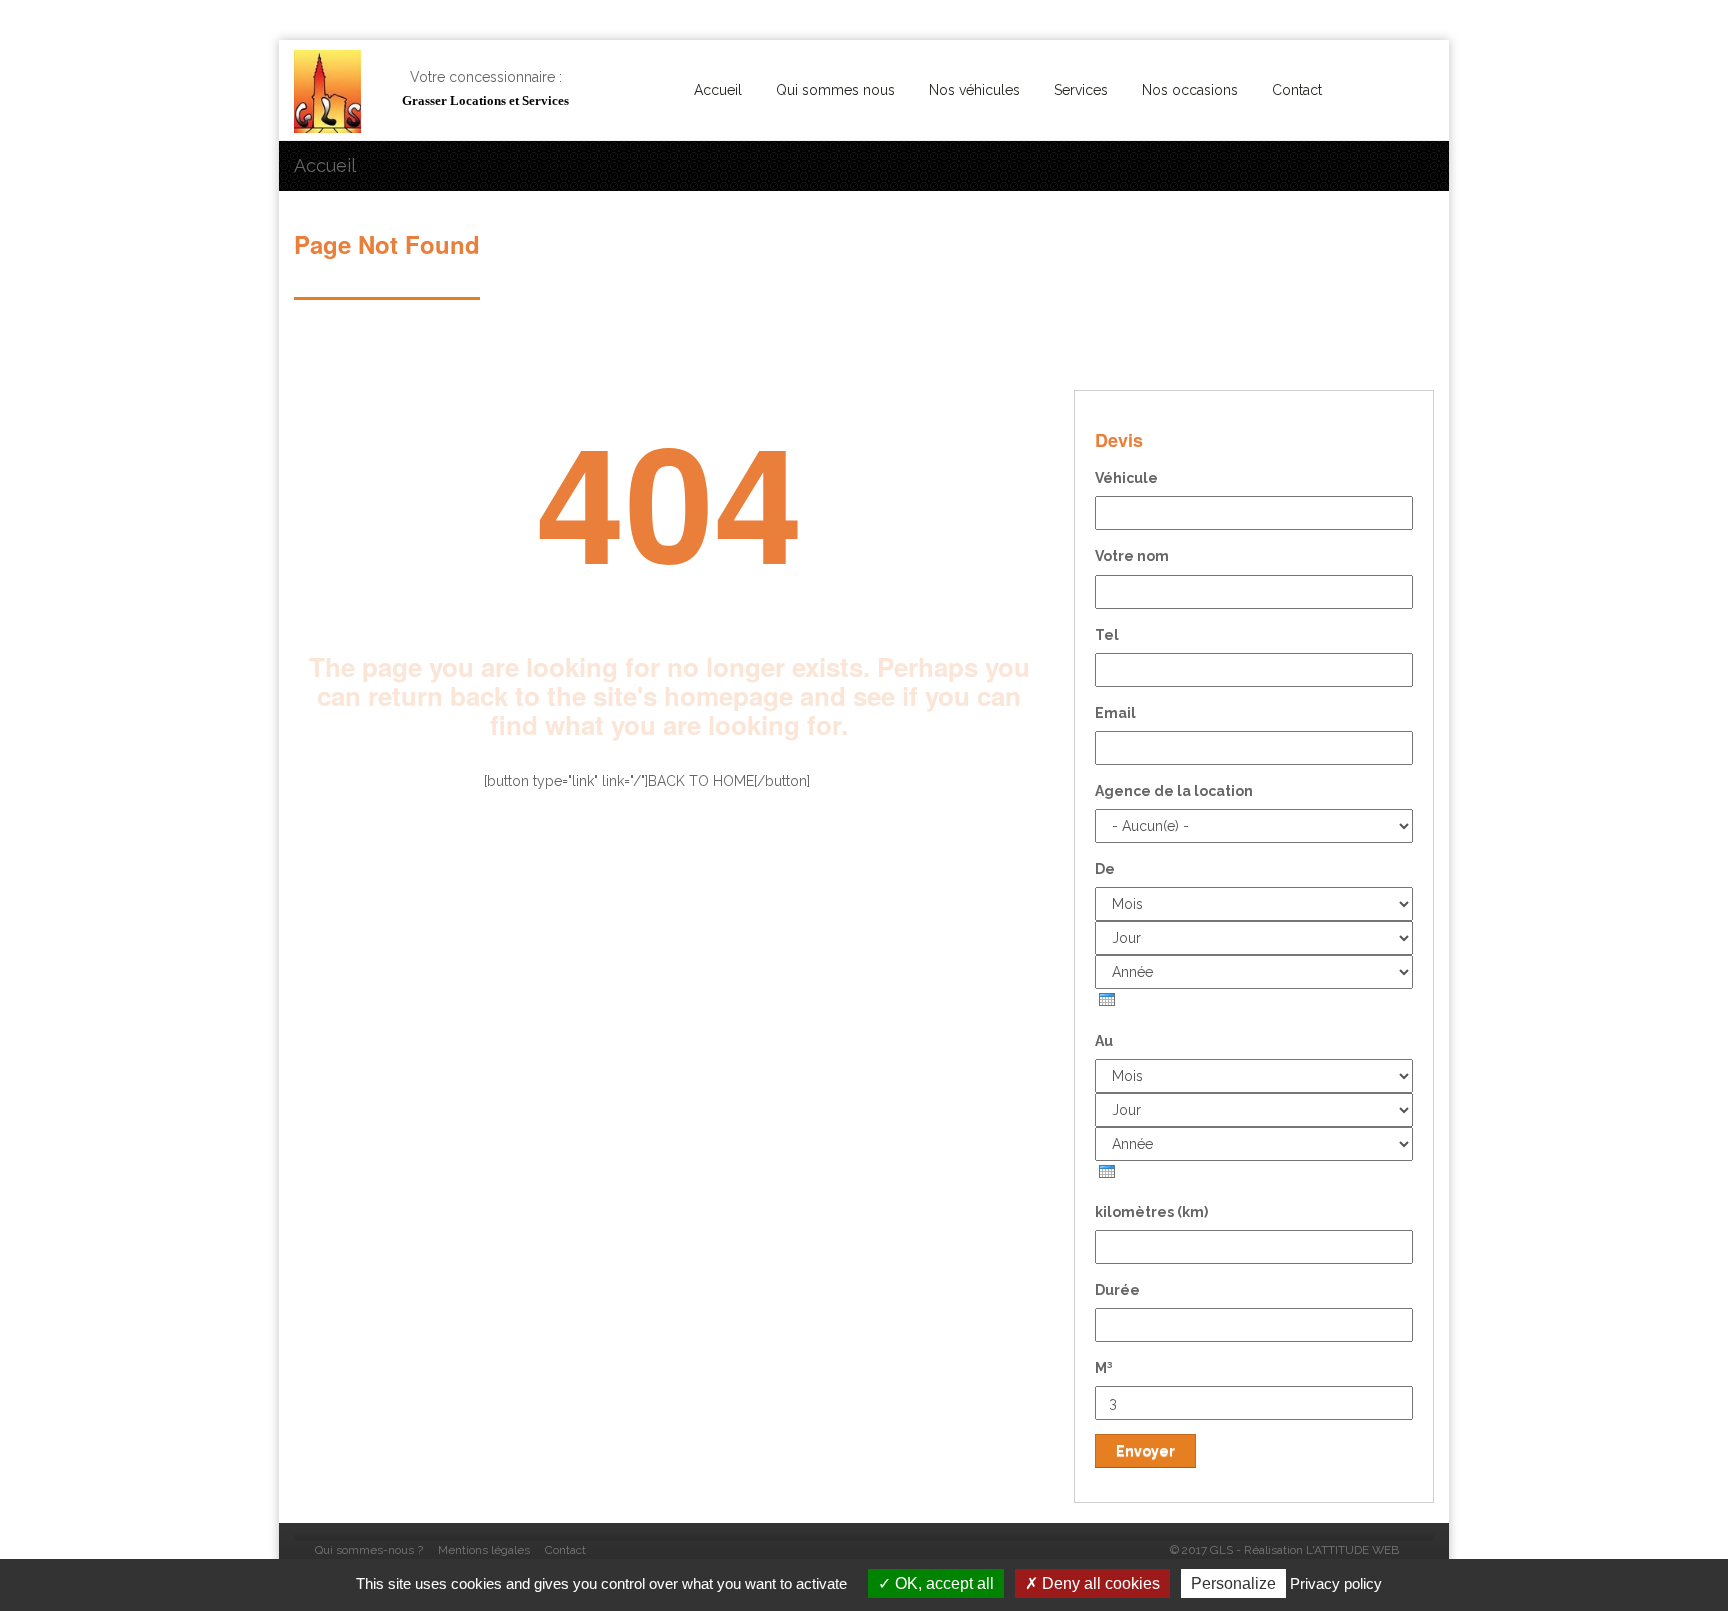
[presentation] (1107, 999)
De (1105, 869)
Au (1104, 1041)
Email (1115, 713)
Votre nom (1132, 556)
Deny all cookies (1099, 1583)
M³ (1104, 1368)
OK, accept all (942, 1583)
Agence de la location (1174, 791)
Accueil (718, 90)
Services (1081, 90)
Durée (1117, 1290)
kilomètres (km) (1151, 1212)
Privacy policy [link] (1336, 1583)
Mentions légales (484, 1550)
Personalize (1233, 1583)
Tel (1107, 635)
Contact (1297, 90)
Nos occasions (1190, 90)
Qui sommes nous (835, 90)
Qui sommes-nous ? (369, 1550)
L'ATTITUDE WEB (1352, 1550)
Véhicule (1126, 478)
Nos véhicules (974, 90)
